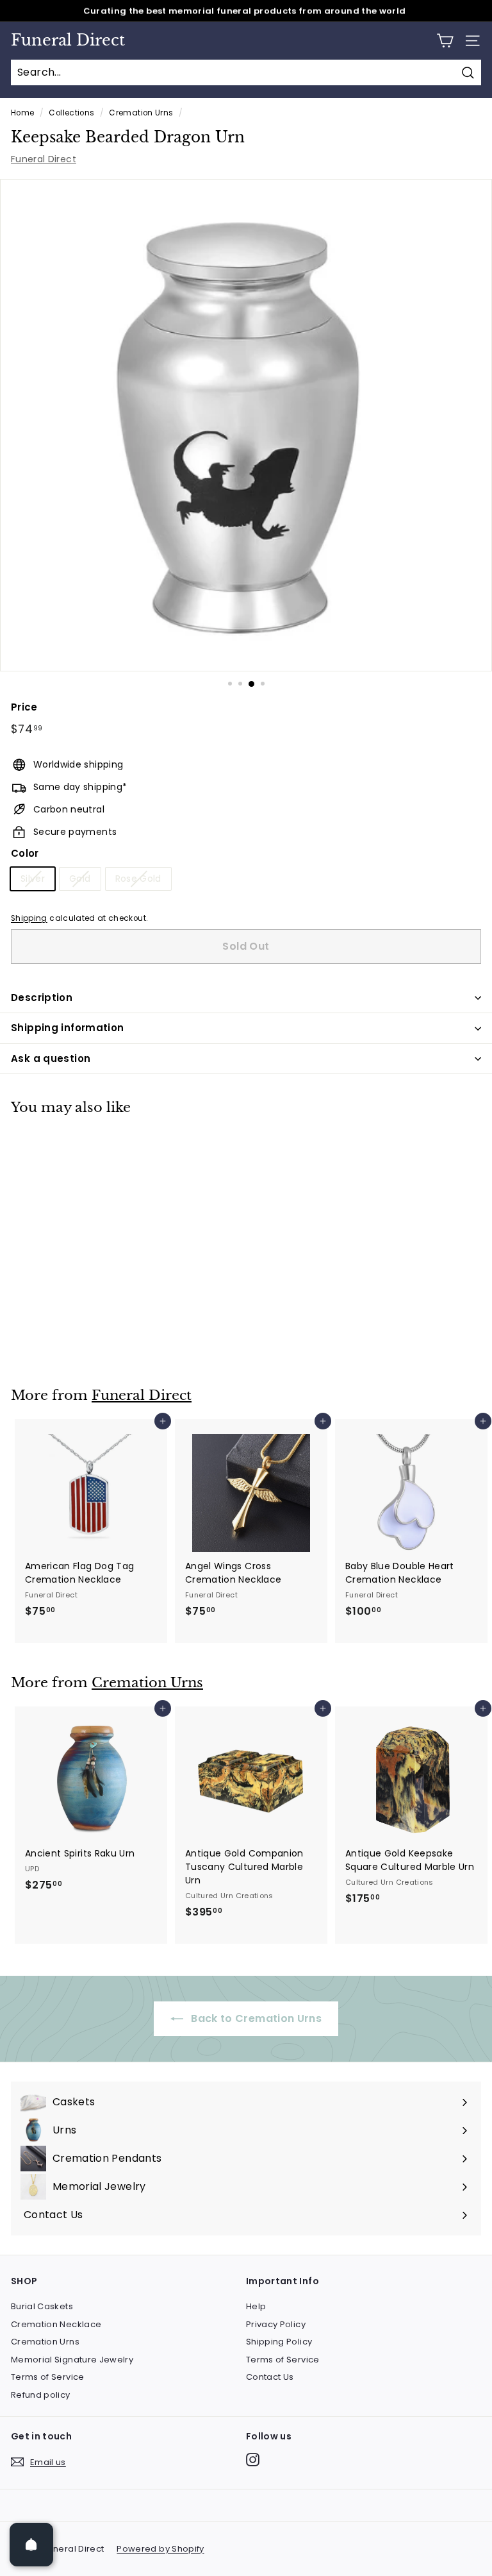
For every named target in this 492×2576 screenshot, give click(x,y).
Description (42, 998)
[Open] (31, 2545)
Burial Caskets (42, 2306)
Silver (33, 879)
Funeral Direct (68, 40)
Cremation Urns (141, 113)
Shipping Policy (279, 2342)
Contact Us (270, 2377)
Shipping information (68, 1028)
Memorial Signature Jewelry (72, 2360)
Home (22, 113)
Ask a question (51, 1058)
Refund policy (41, 2395)
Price (24, 707)
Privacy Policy (276, 2324)
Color (25, 853)
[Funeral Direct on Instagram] (253, 2460)
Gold (80, 879)
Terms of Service (48, 2377)
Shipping (29, 918)
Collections (71, 113)
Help (256, 2306)
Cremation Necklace (56, 2324)
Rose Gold (138, 879)
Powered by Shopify (160, 2549)
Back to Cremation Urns (255, 2018)
